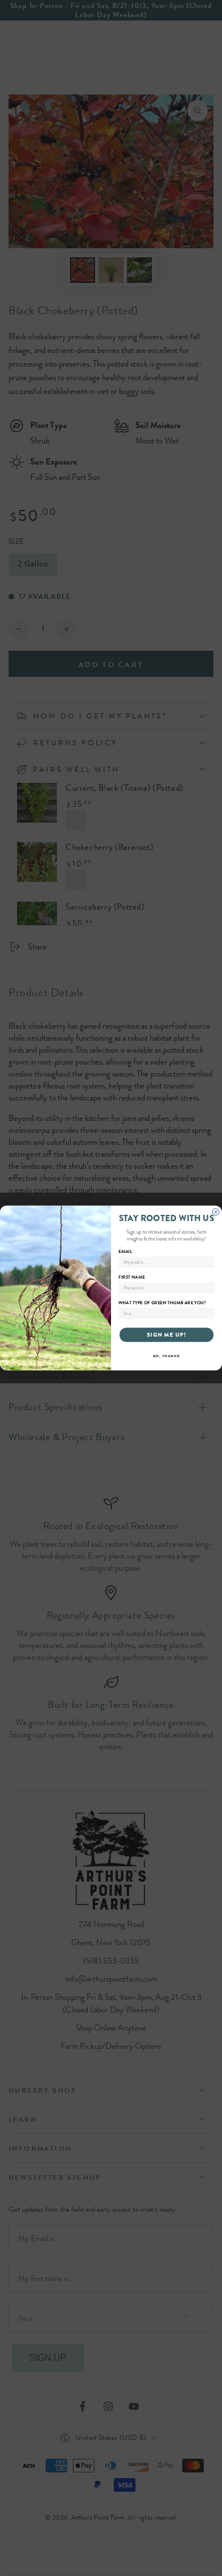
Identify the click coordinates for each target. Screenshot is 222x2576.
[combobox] (165, 1314)
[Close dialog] (216, 1212)
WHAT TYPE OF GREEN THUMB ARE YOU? (162, 1303)
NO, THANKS (167, 1356)
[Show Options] (209, 1314)
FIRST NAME (131, 1277)
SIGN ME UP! (167, 1335)
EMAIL (125, 1251)
